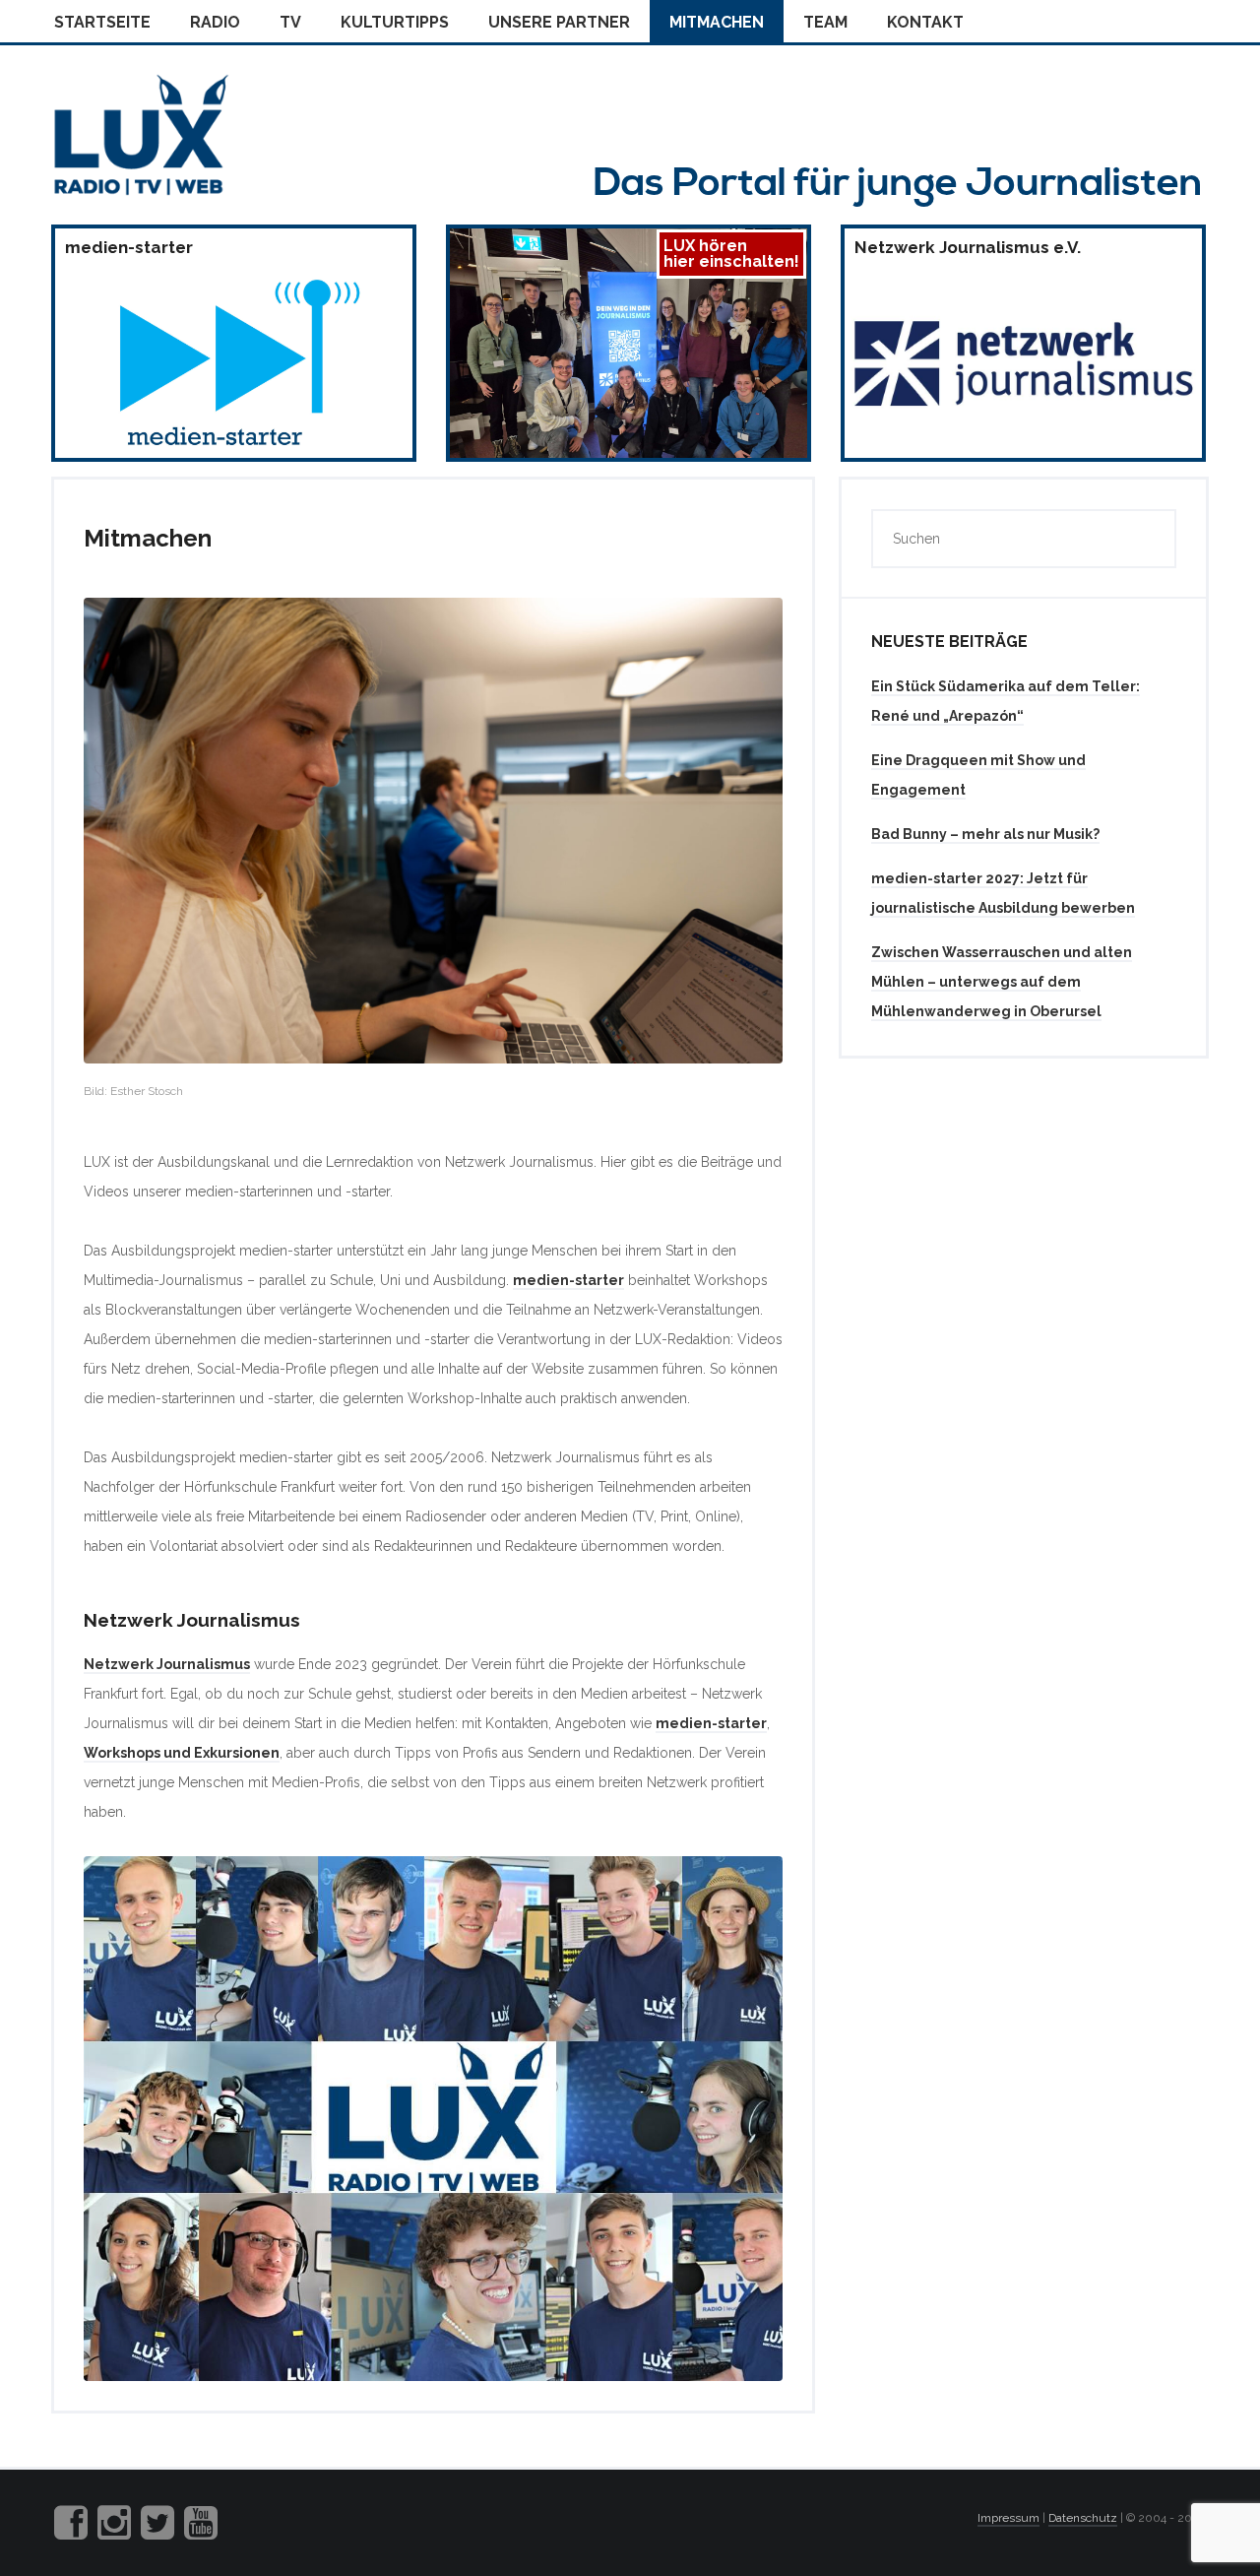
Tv (290, 22)
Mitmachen (717, 22)
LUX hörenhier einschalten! (731, 254)
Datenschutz (1083, 2518)
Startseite (102, 22)
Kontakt (925, 22)
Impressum (1008, 2518)
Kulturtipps (395, 22)
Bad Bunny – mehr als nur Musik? (985, 834)
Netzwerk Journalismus (167, 1664)
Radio (215, 22)
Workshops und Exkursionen (182, 1753)
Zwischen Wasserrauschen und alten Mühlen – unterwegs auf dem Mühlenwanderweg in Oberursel (1002, 982)
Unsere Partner (559, 22)
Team (825, 22)
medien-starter (568, 1280)
